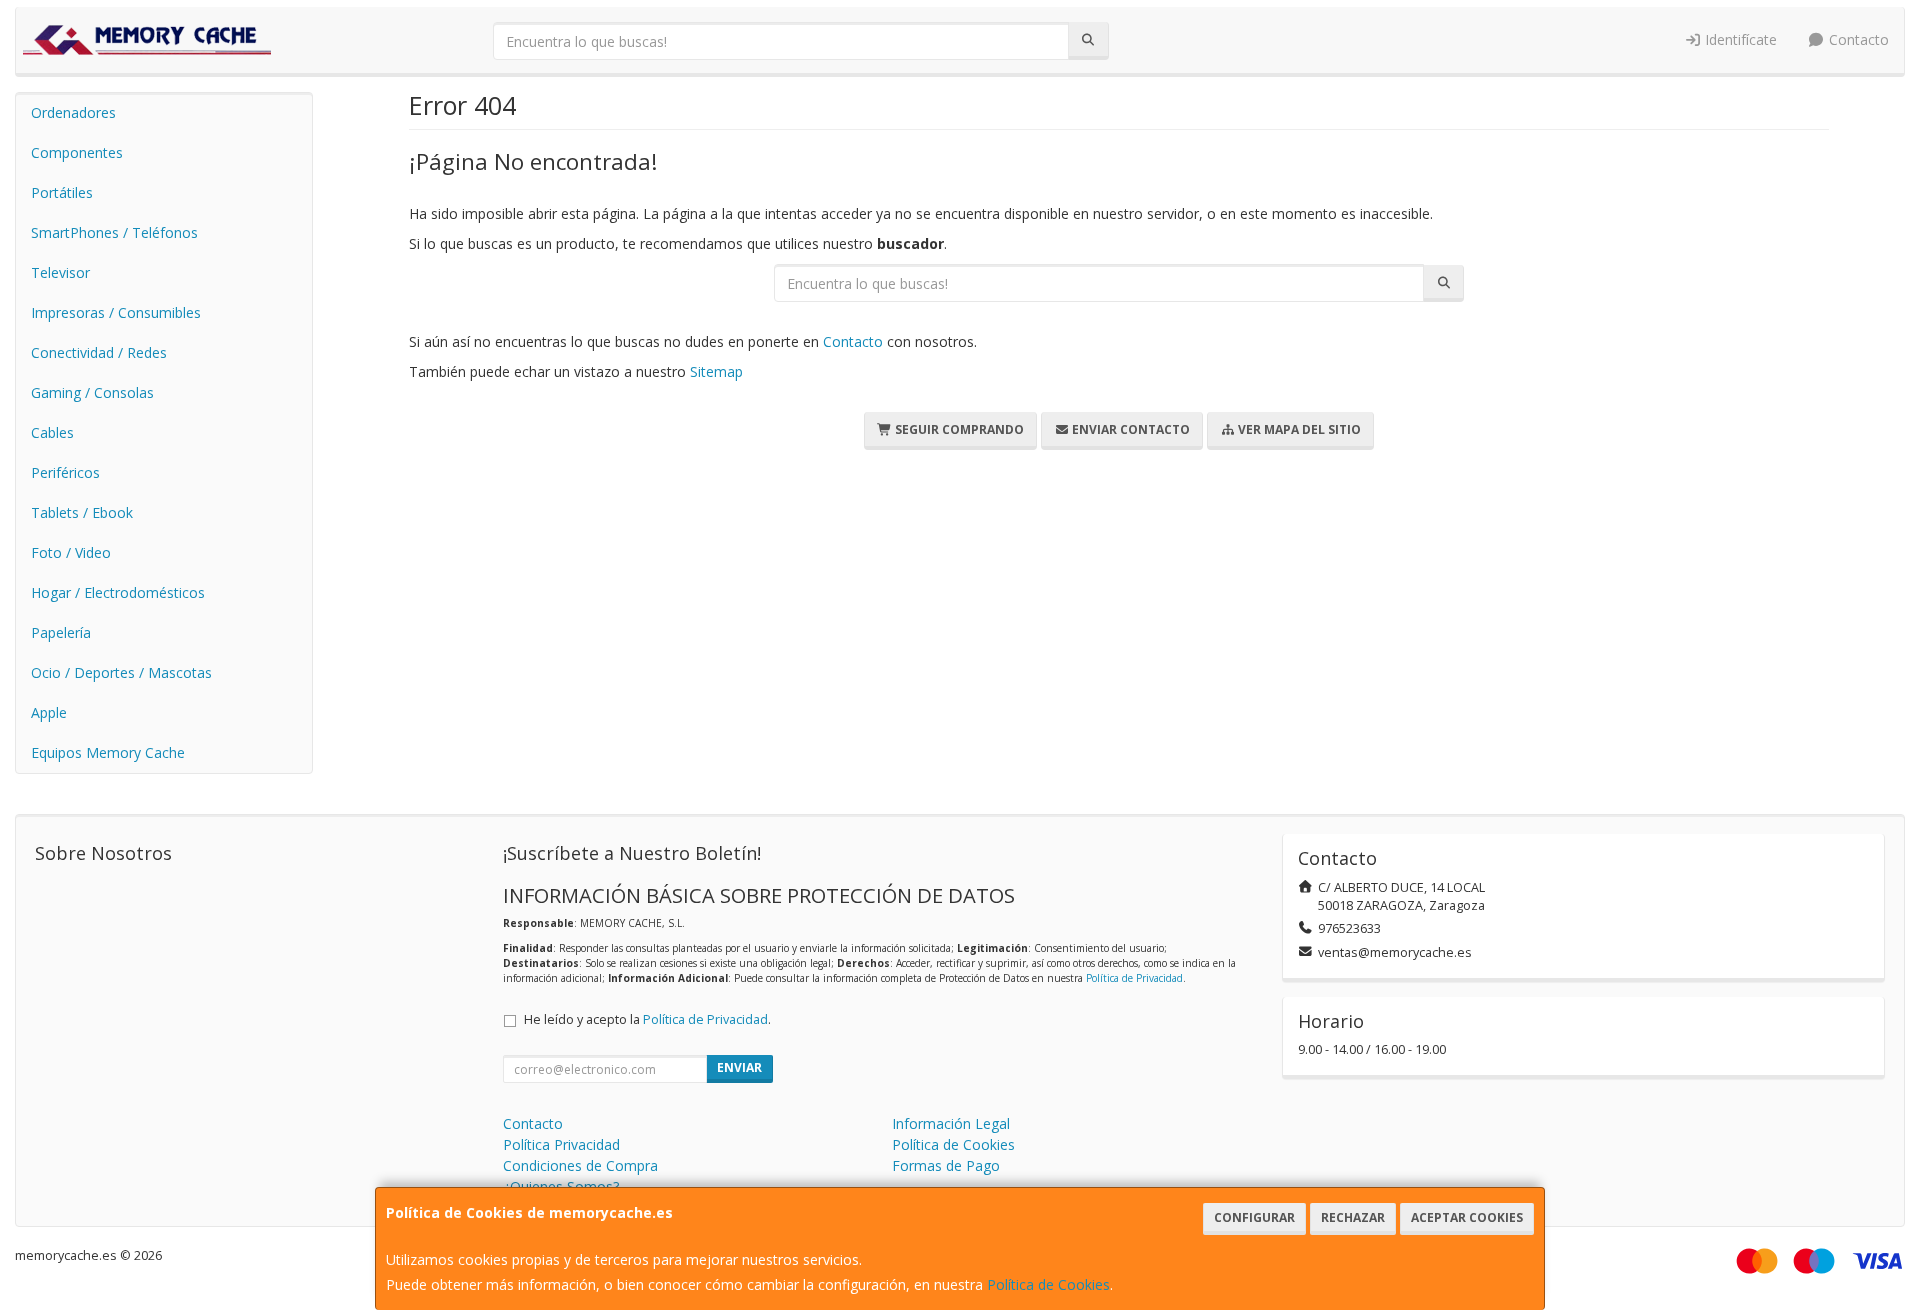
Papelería (61, 632)
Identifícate (1739, 39)
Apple (49, 712)
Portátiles (62, 192)
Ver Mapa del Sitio (1298, 429)
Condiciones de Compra (580, 1165)
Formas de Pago (946, 1165)
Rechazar (1353, 1217)
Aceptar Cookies (1467, 1217)
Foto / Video (71, 552)
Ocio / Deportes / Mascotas (121, 672)
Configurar (1254, 1217)
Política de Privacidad (1134, 978)
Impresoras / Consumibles (116, 312)
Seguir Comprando (958, 429)
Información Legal (951, 1123)
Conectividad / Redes (99, 352)
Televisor (60, 272)
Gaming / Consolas (92, 392)
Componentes (77, 152)
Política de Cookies (1048, 1284)
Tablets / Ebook (82, 512)
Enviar (739, 1067)
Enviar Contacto (1129, 429)
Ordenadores (73, 112)
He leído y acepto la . (647, 1019)
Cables (52, 432)
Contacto (1857, 39)
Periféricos (65, 472)
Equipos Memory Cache (108, 752)
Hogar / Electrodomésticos (118, 592)
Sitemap (716, 371)
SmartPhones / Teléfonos (114, 232)
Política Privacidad (561, 1144)
